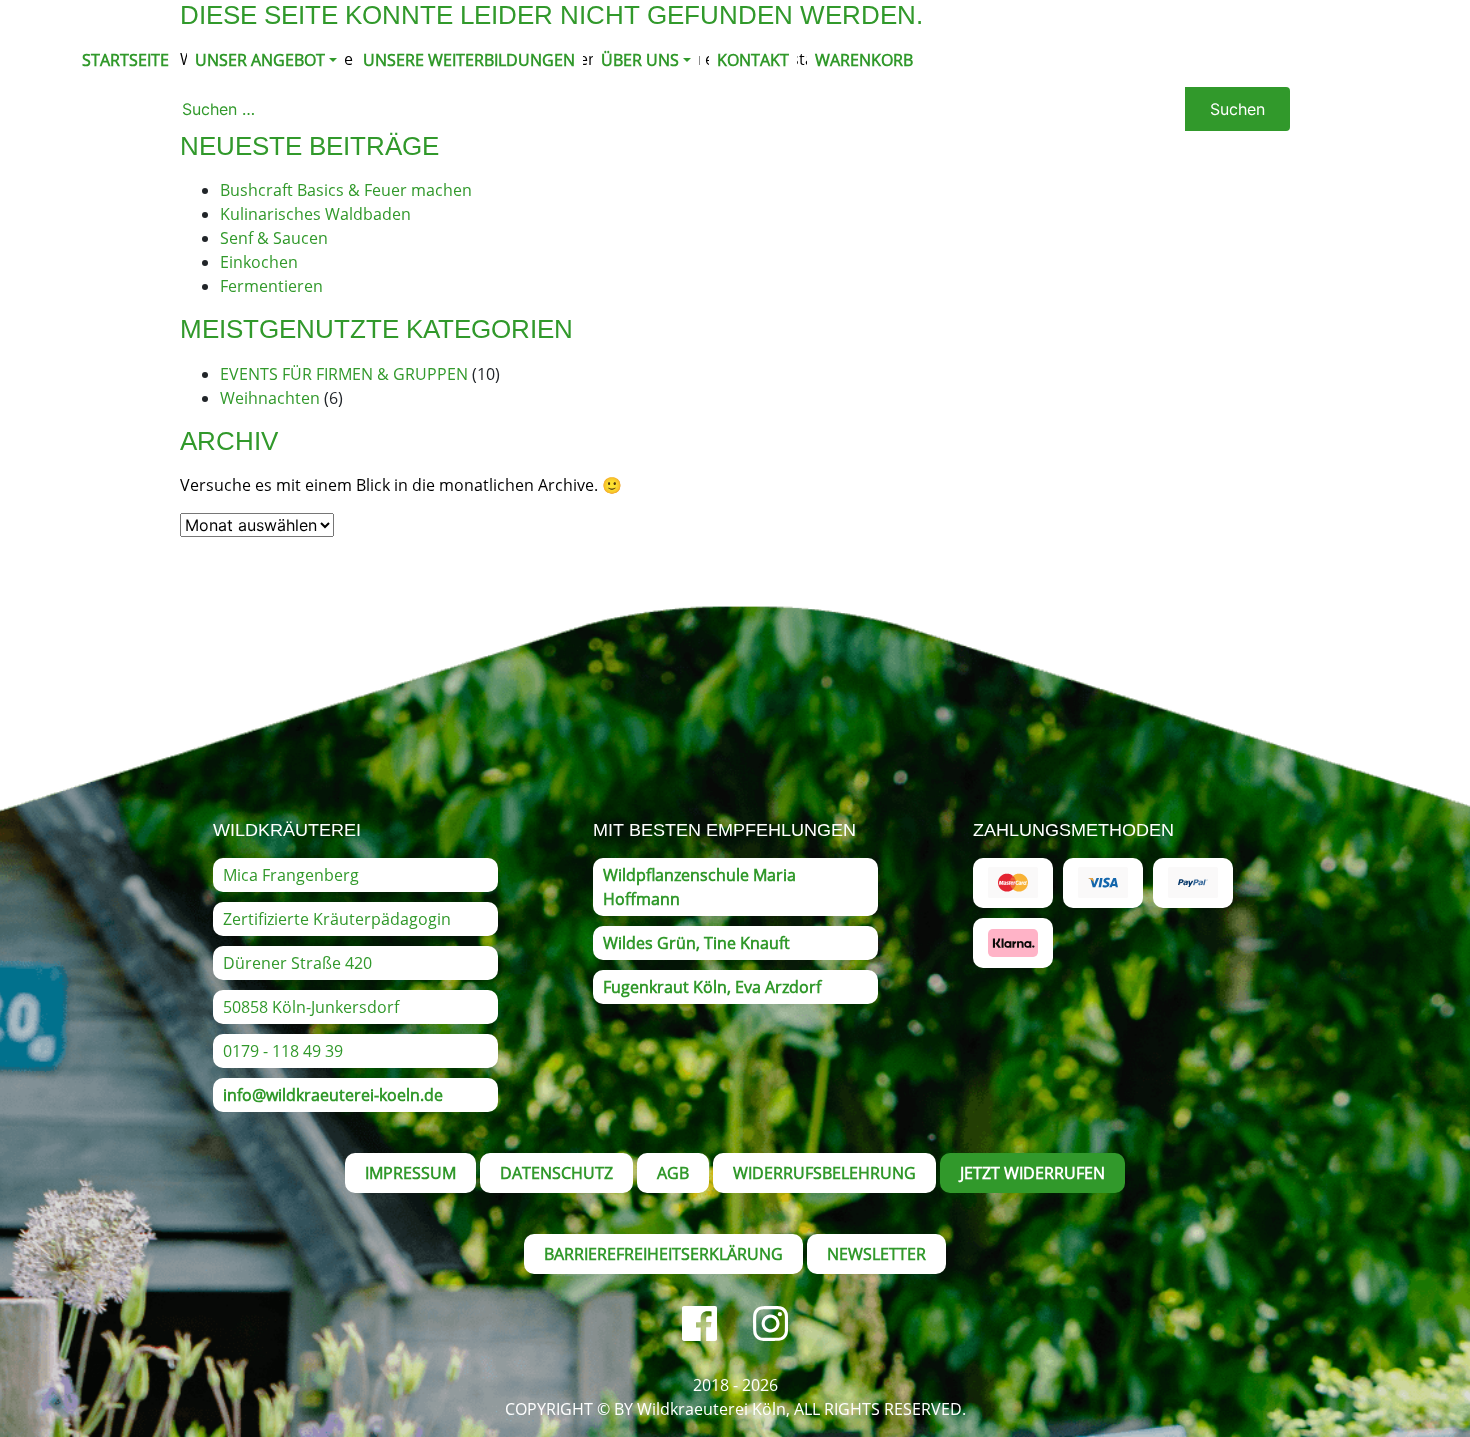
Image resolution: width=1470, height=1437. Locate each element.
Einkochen (259, 262)
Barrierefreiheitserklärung (663, 1254)
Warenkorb (864, 60)
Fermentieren (271, 286)
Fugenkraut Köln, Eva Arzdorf (712, 987)
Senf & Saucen (274, 238)
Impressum (410, 1173)
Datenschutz (556, 1173)
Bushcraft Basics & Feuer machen (346, 190)
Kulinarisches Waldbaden (315, 214)
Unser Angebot (260, 60)
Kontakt (753, 60)
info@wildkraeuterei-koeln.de (333, 1095)
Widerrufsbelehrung (824, 1173)
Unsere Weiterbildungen (469, 60)
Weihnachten (270, 398)
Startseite (125, 60)
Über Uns (640, 60)
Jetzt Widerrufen (1032, 1173)
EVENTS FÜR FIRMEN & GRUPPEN (344, 374)
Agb (673, 1173)
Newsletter (876, 1254)
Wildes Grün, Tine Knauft (696, 943)
